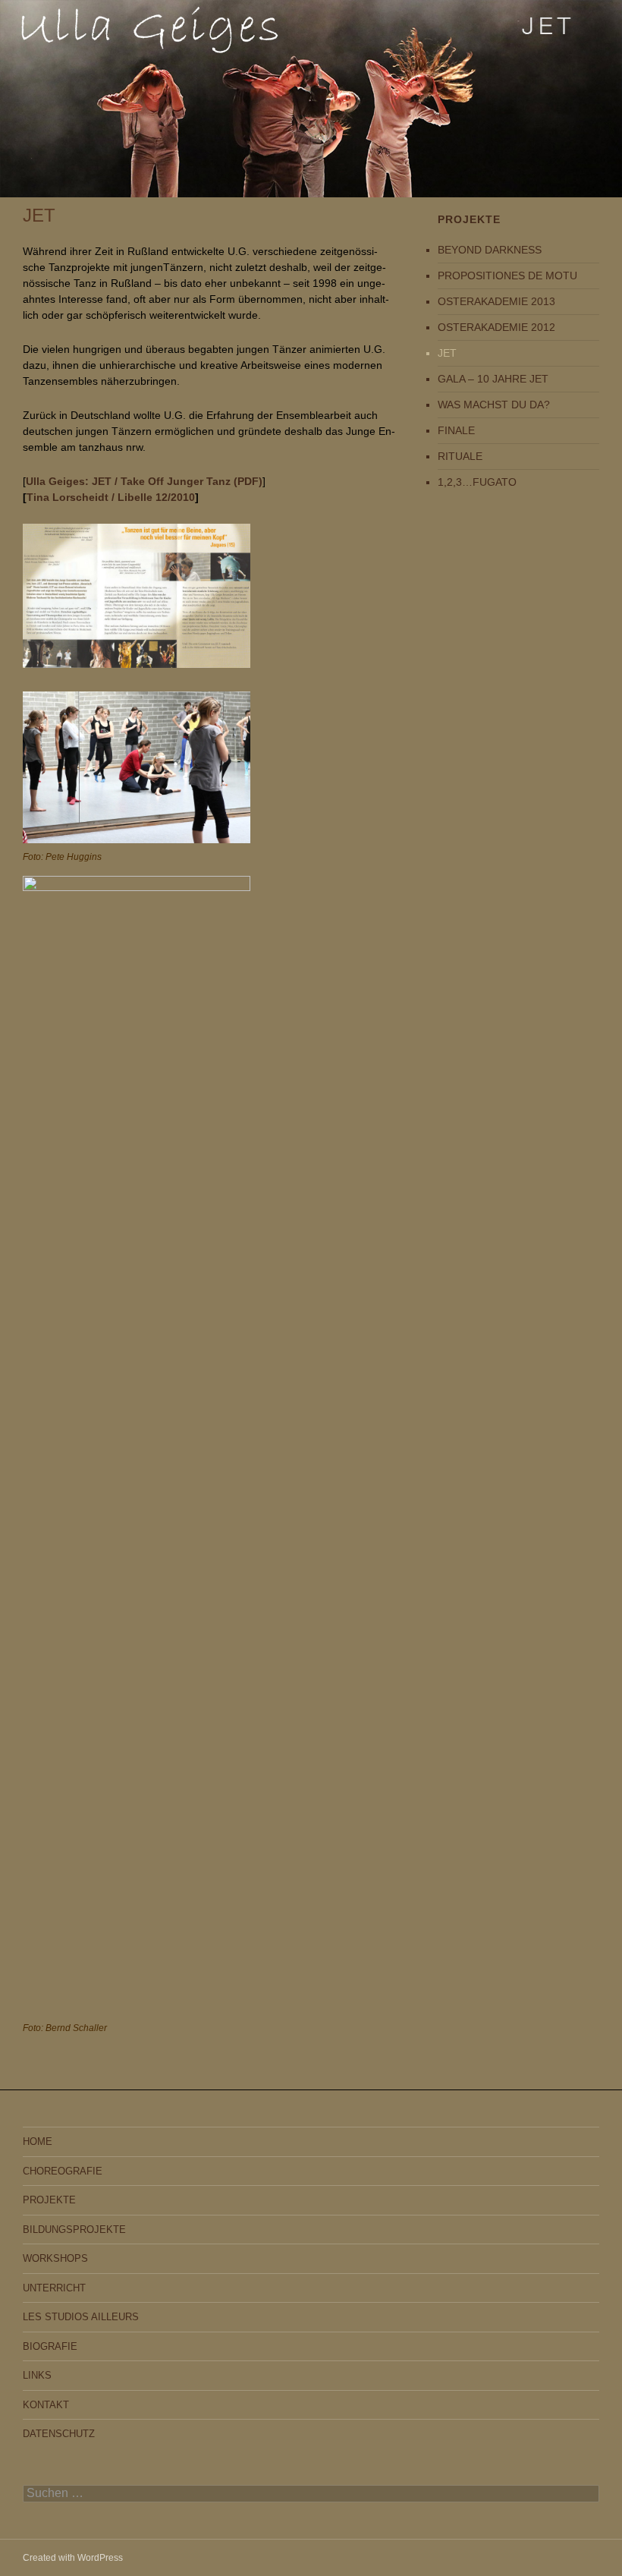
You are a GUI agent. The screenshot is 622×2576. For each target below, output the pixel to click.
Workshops (55, 2258)
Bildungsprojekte (74, 2230)
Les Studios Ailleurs (81, 2317)
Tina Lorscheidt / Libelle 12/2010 (111, 497)
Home (38, 2141)
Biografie (50, 2346)
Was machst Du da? (494, 405)
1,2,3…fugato (477, 482)
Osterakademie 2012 (496, 327)
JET (447, 353)
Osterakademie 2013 (496, 301)
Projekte (49, 2200)
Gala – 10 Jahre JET (493, 379)
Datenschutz (59, 2434)
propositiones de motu (507, 276)
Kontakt (46, 2405)
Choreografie (63, 2171)
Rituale (460, 456)
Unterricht (54, 2288)
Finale (456, 430)
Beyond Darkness (490, 250)
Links (37, 2375)
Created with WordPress (73, 2558)
